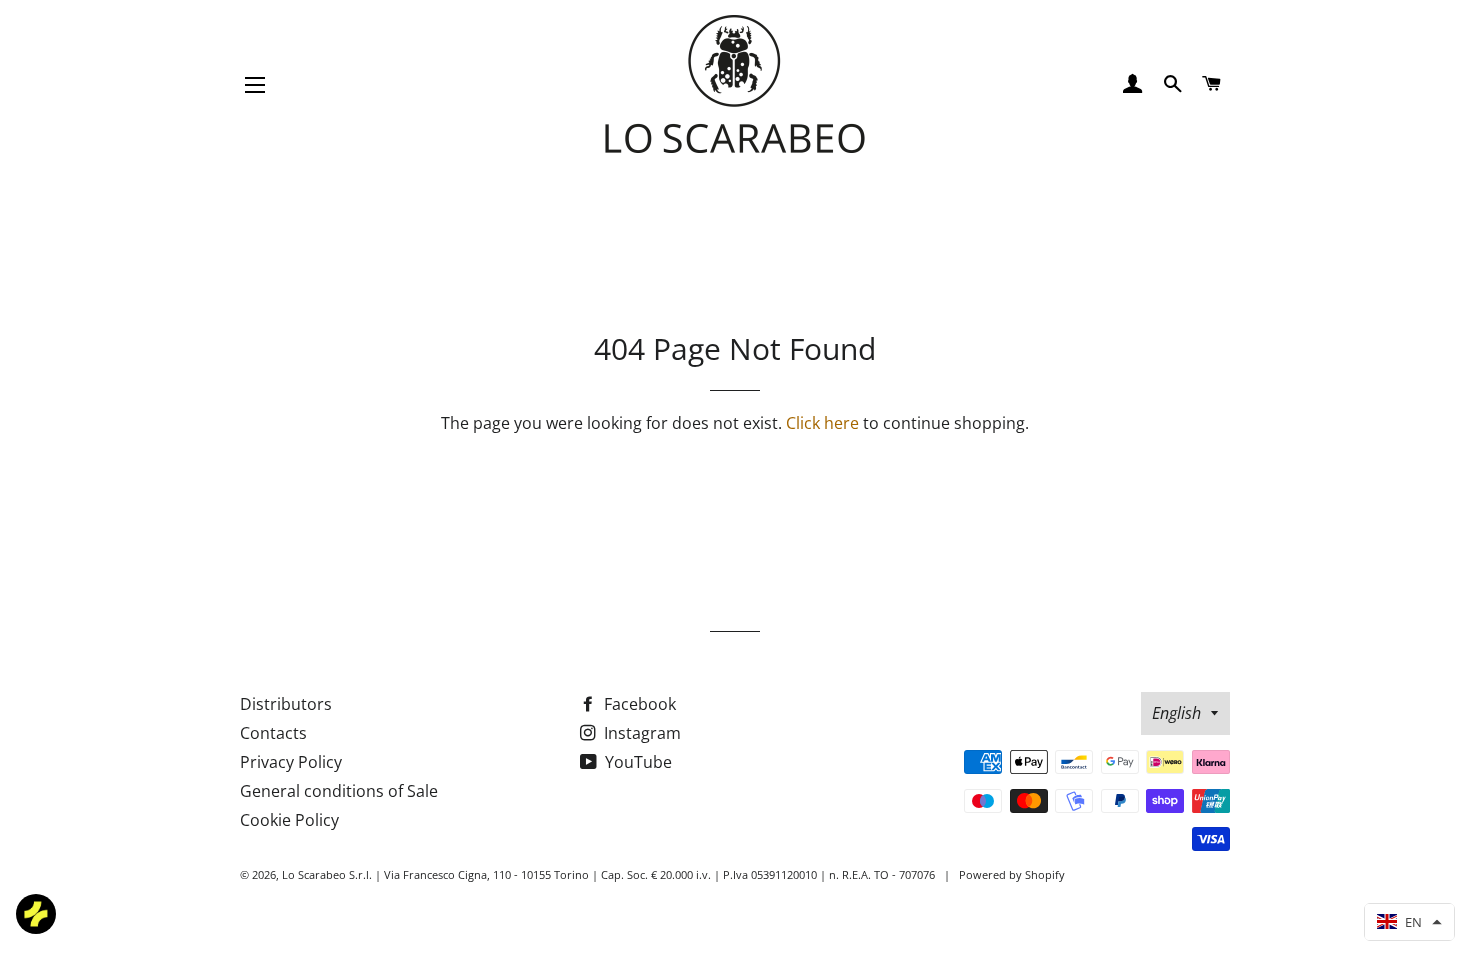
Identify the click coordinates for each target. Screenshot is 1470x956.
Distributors (286, 704)
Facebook (638, 704)
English (1176, 713)
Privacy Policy (291, 762)
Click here (822, 423)
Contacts (273, 733)
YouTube (636, 762)
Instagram (640, 733)
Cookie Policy (289, 820)
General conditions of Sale (339, 791)
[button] (1409, 922)
